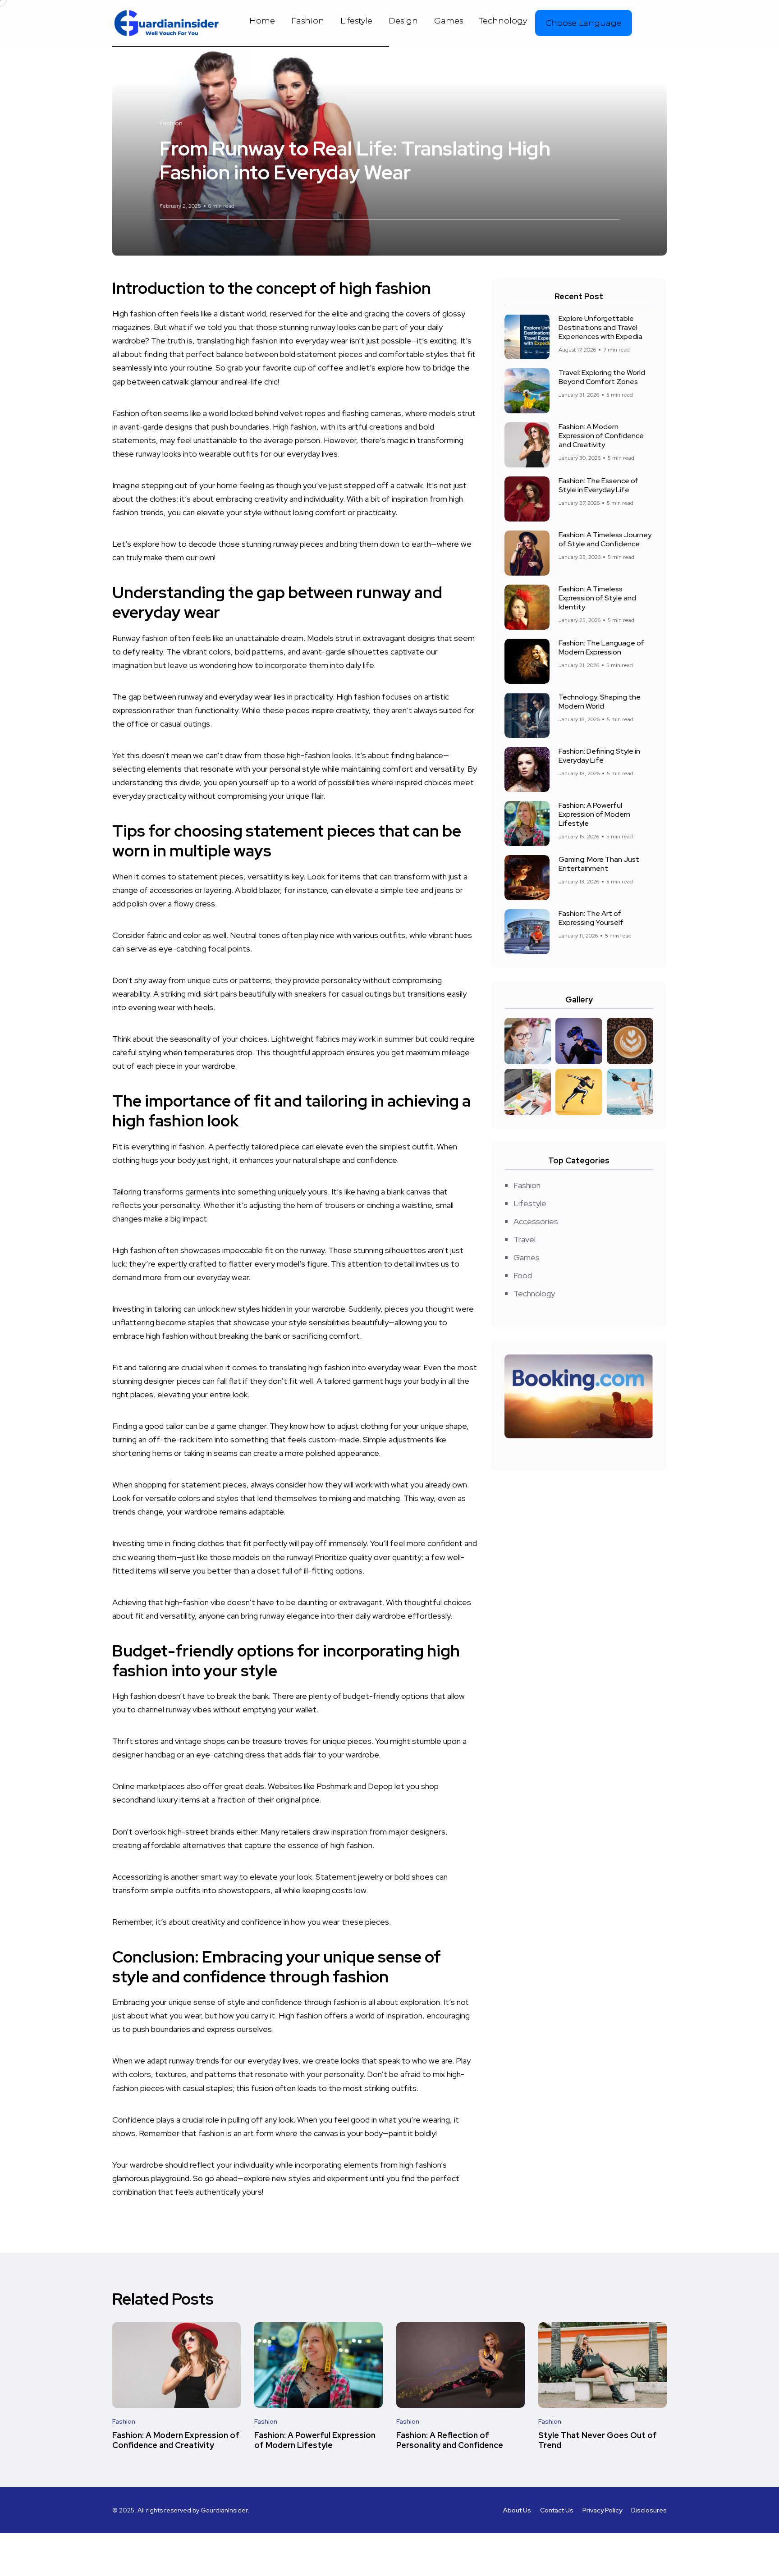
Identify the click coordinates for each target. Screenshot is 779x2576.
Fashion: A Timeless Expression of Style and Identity (597, 598)
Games (449, 21)
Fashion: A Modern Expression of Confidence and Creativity (601, 436)
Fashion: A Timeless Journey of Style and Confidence (605, 539)
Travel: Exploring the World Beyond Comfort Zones (602, 377)
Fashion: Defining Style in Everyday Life (599, 756)
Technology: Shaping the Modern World (600, 702)
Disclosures (649, 2510)
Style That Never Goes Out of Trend (598, 2440)
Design (403, 21)
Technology (503, 21)
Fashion (308, 21)
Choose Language (584, 23)
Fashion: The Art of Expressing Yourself (591, 918)
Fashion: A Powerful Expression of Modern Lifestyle (594, 814)
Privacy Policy (602, 2510)
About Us (517, 2510)
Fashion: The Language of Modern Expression (601, 647)
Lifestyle (356, 21)
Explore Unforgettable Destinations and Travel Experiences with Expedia (600, 327)
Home (262, 21)
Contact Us (557, 2510)
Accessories (536, 1221)
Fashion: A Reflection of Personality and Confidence (450, 2440)
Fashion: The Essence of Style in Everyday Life (598, 485)
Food (523, 1275)
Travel (525, 1239)
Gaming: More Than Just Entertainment (599, 864)
